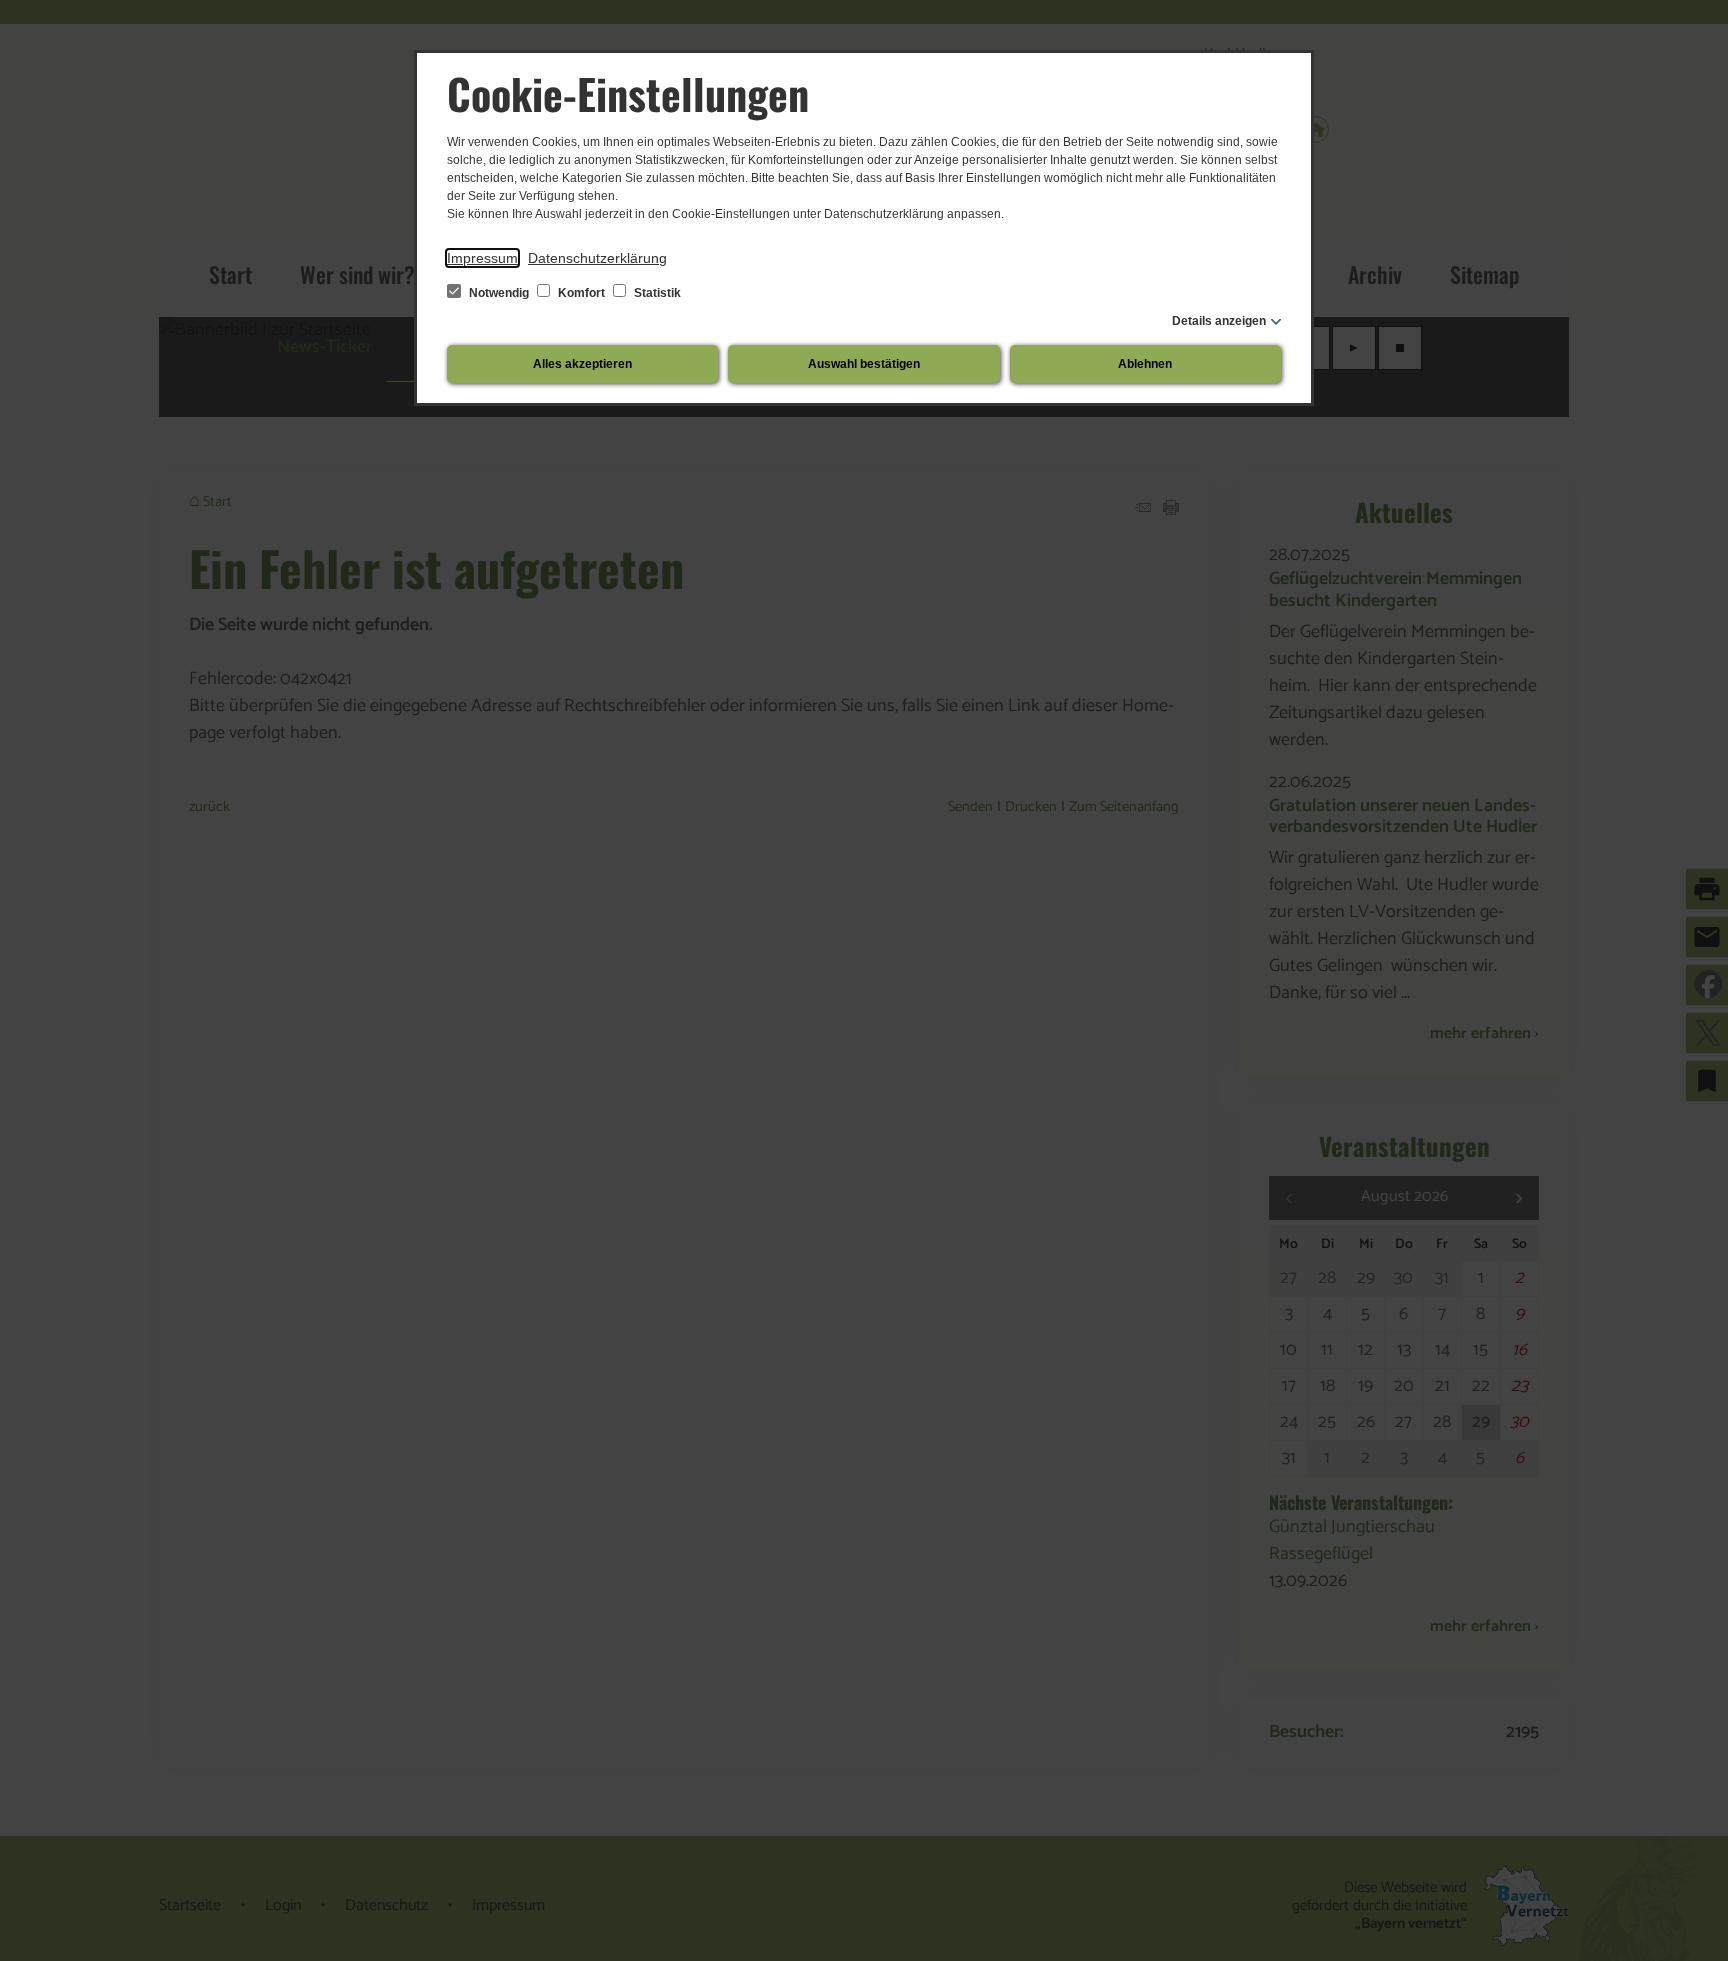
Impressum (482, 258)
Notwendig (499, 293)
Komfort (581, 293)
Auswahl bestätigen (864, 364)
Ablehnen (1145, 364)
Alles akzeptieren (582, 364)
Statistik (656, 293)
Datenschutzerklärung (597, 258)
